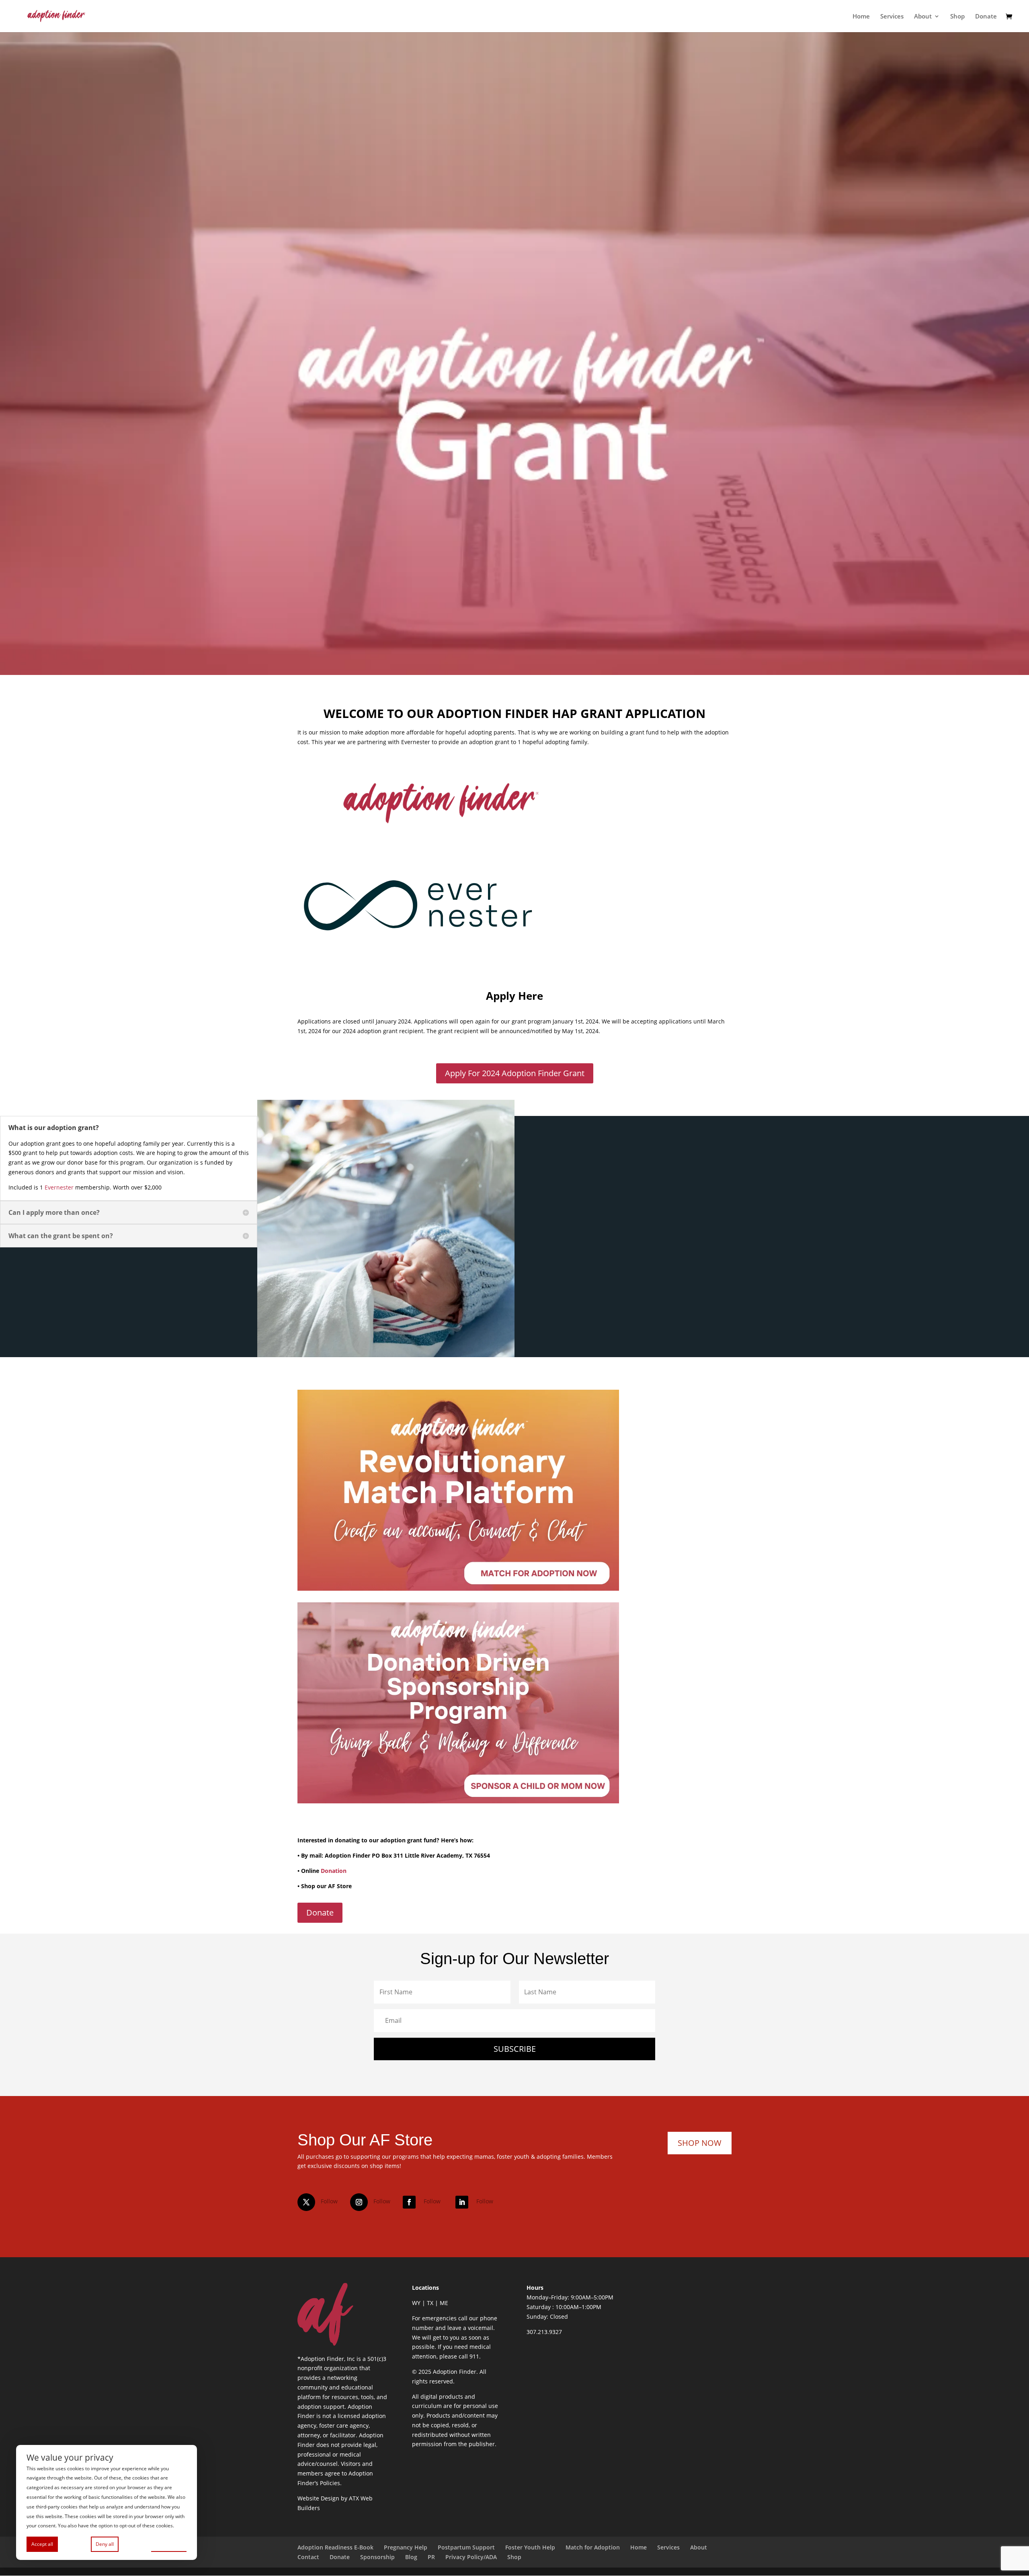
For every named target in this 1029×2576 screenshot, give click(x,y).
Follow (329, 2201)
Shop (957, 17)
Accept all (42, 2544)
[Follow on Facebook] (409, 2202)
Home (861, 17)
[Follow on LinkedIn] (462, 2202)
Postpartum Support (466, 2547)
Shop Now (700, 2143)
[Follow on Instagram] (359, 2202)
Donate (986, 17)
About (923, 17)
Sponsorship (377, 2557)
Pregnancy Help (406, 2547)
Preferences (169, 2544)
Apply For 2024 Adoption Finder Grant (515, 1073)
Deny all (105, 2544)
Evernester (59, 1187)
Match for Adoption (593, 2547)
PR (431, 2557)
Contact (308, 2557)
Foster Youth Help (530, 2547)
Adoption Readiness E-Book (335, 2547)
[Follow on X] (306, 2202)
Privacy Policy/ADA (471, 2557)
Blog (411, 2557)
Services (892, 17)
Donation (334, 1871)
